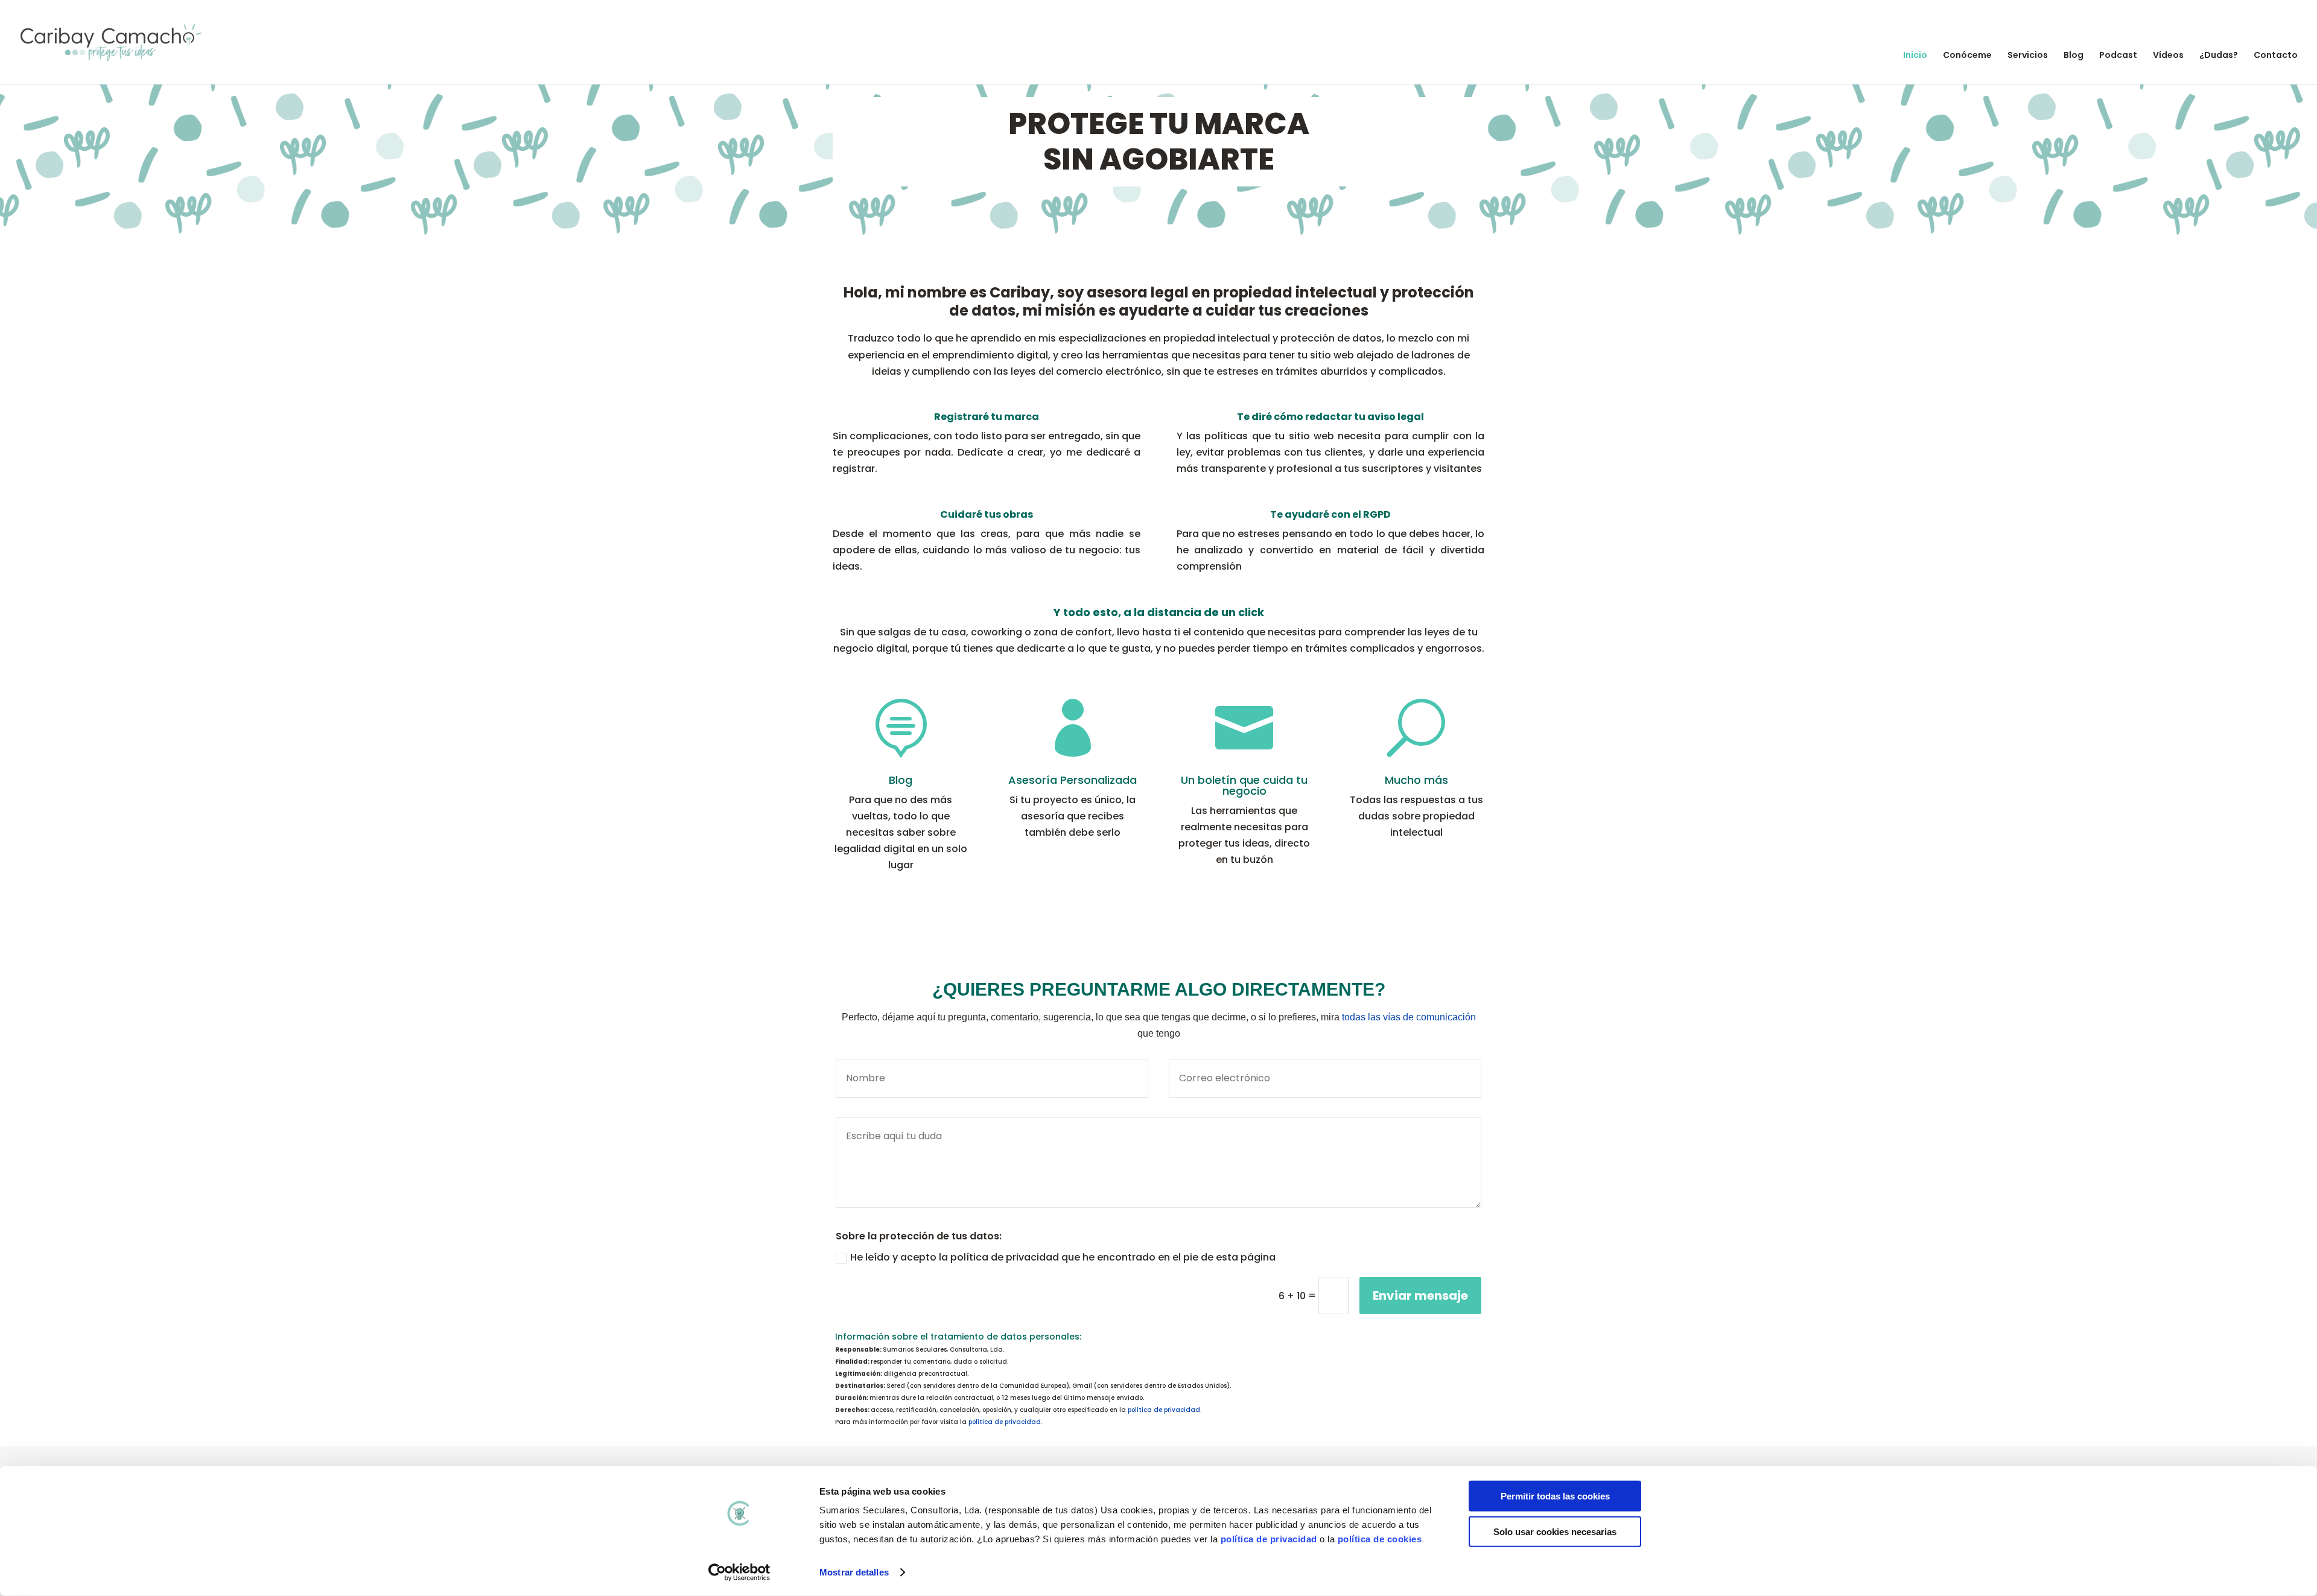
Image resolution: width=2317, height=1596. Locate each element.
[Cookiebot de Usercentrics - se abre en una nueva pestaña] (739, 1572)
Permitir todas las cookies (1555, 1496)
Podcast (2118, 56)
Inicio (1915, 56)
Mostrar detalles (854, 1572)
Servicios (2028, 56)
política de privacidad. (1165, 1410)
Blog (2074, 56)
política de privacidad (1269, 1539)
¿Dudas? (2219, 56)
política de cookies (1380, 1539)
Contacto (2276, 56)
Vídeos (2168, 56)
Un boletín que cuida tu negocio (1244, 785)
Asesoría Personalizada (1073, 780)
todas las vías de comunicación (1409, 1017)
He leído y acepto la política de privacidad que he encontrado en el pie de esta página (1063, 1257)
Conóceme (1967, 56)
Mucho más (1416, 780)
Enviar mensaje (1420, 1296)
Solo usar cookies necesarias (1555, 1531)
